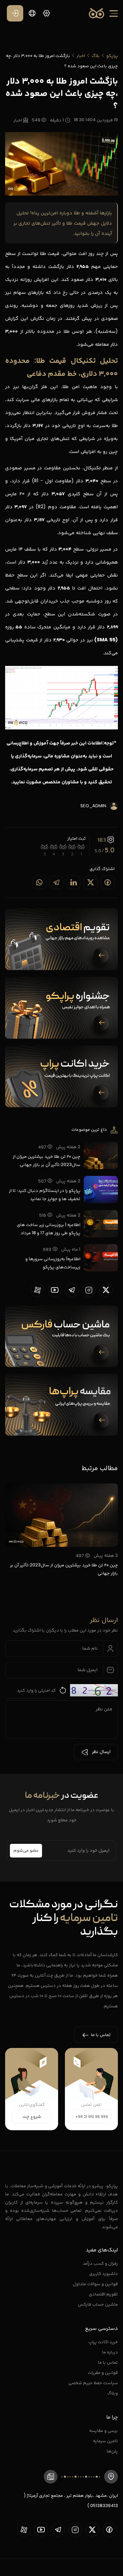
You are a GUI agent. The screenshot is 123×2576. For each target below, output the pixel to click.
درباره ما (110, 2352)
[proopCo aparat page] (38, 1290)
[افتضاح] (81, 847)
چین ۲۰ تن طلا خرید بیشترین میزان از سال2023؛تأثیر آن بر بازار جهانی (46, 1160)
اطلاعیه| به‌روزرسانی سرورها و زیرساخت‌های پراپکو (53, 1263)
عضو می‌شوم (26, 1851)
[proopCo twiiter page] (106, 1290)
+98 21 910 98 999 (92, 2117)
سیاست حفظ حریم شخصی (93, 2383)
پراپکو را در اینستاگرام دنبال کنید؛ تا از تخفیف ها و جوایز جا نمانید (45, 1194)
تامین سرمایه (105, 2441)
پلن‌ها (112, 2451)
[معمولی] (63, 847)
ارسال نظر (101, 1752)
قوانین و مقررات (103, 2372)
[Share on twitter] (91, 882)
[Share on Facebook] (108, 882)
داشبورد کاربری (104, 2273)
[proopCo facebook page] (109, 2530)
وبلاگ (113, 2393)
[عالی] (45, 847)
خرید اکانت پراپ (103, 2342)
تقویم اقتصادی (103, 2294)
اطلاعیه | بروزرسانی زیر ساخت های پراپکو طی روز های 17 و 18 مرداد (49, 1229)
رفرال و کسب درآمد (100, 2263)
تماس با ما (108, 2362)
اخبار (81, 55)
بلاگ (96, 55)
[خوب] (54, 847)
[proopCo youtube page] (55, 1290)
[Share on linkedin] (73, 882)
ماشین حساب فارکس (98, 2304)
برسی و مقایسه (104, 2430)
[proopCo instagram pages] (89, 1290)
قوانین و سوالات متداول (95, 2284)
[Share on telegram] (56, 882)
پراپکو (112, 55)
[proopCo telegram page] (72, 1290)
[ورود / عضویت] (15, 13)
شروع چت (32, 2117)
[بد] (72, 847)
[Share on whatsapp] (39, 882)
